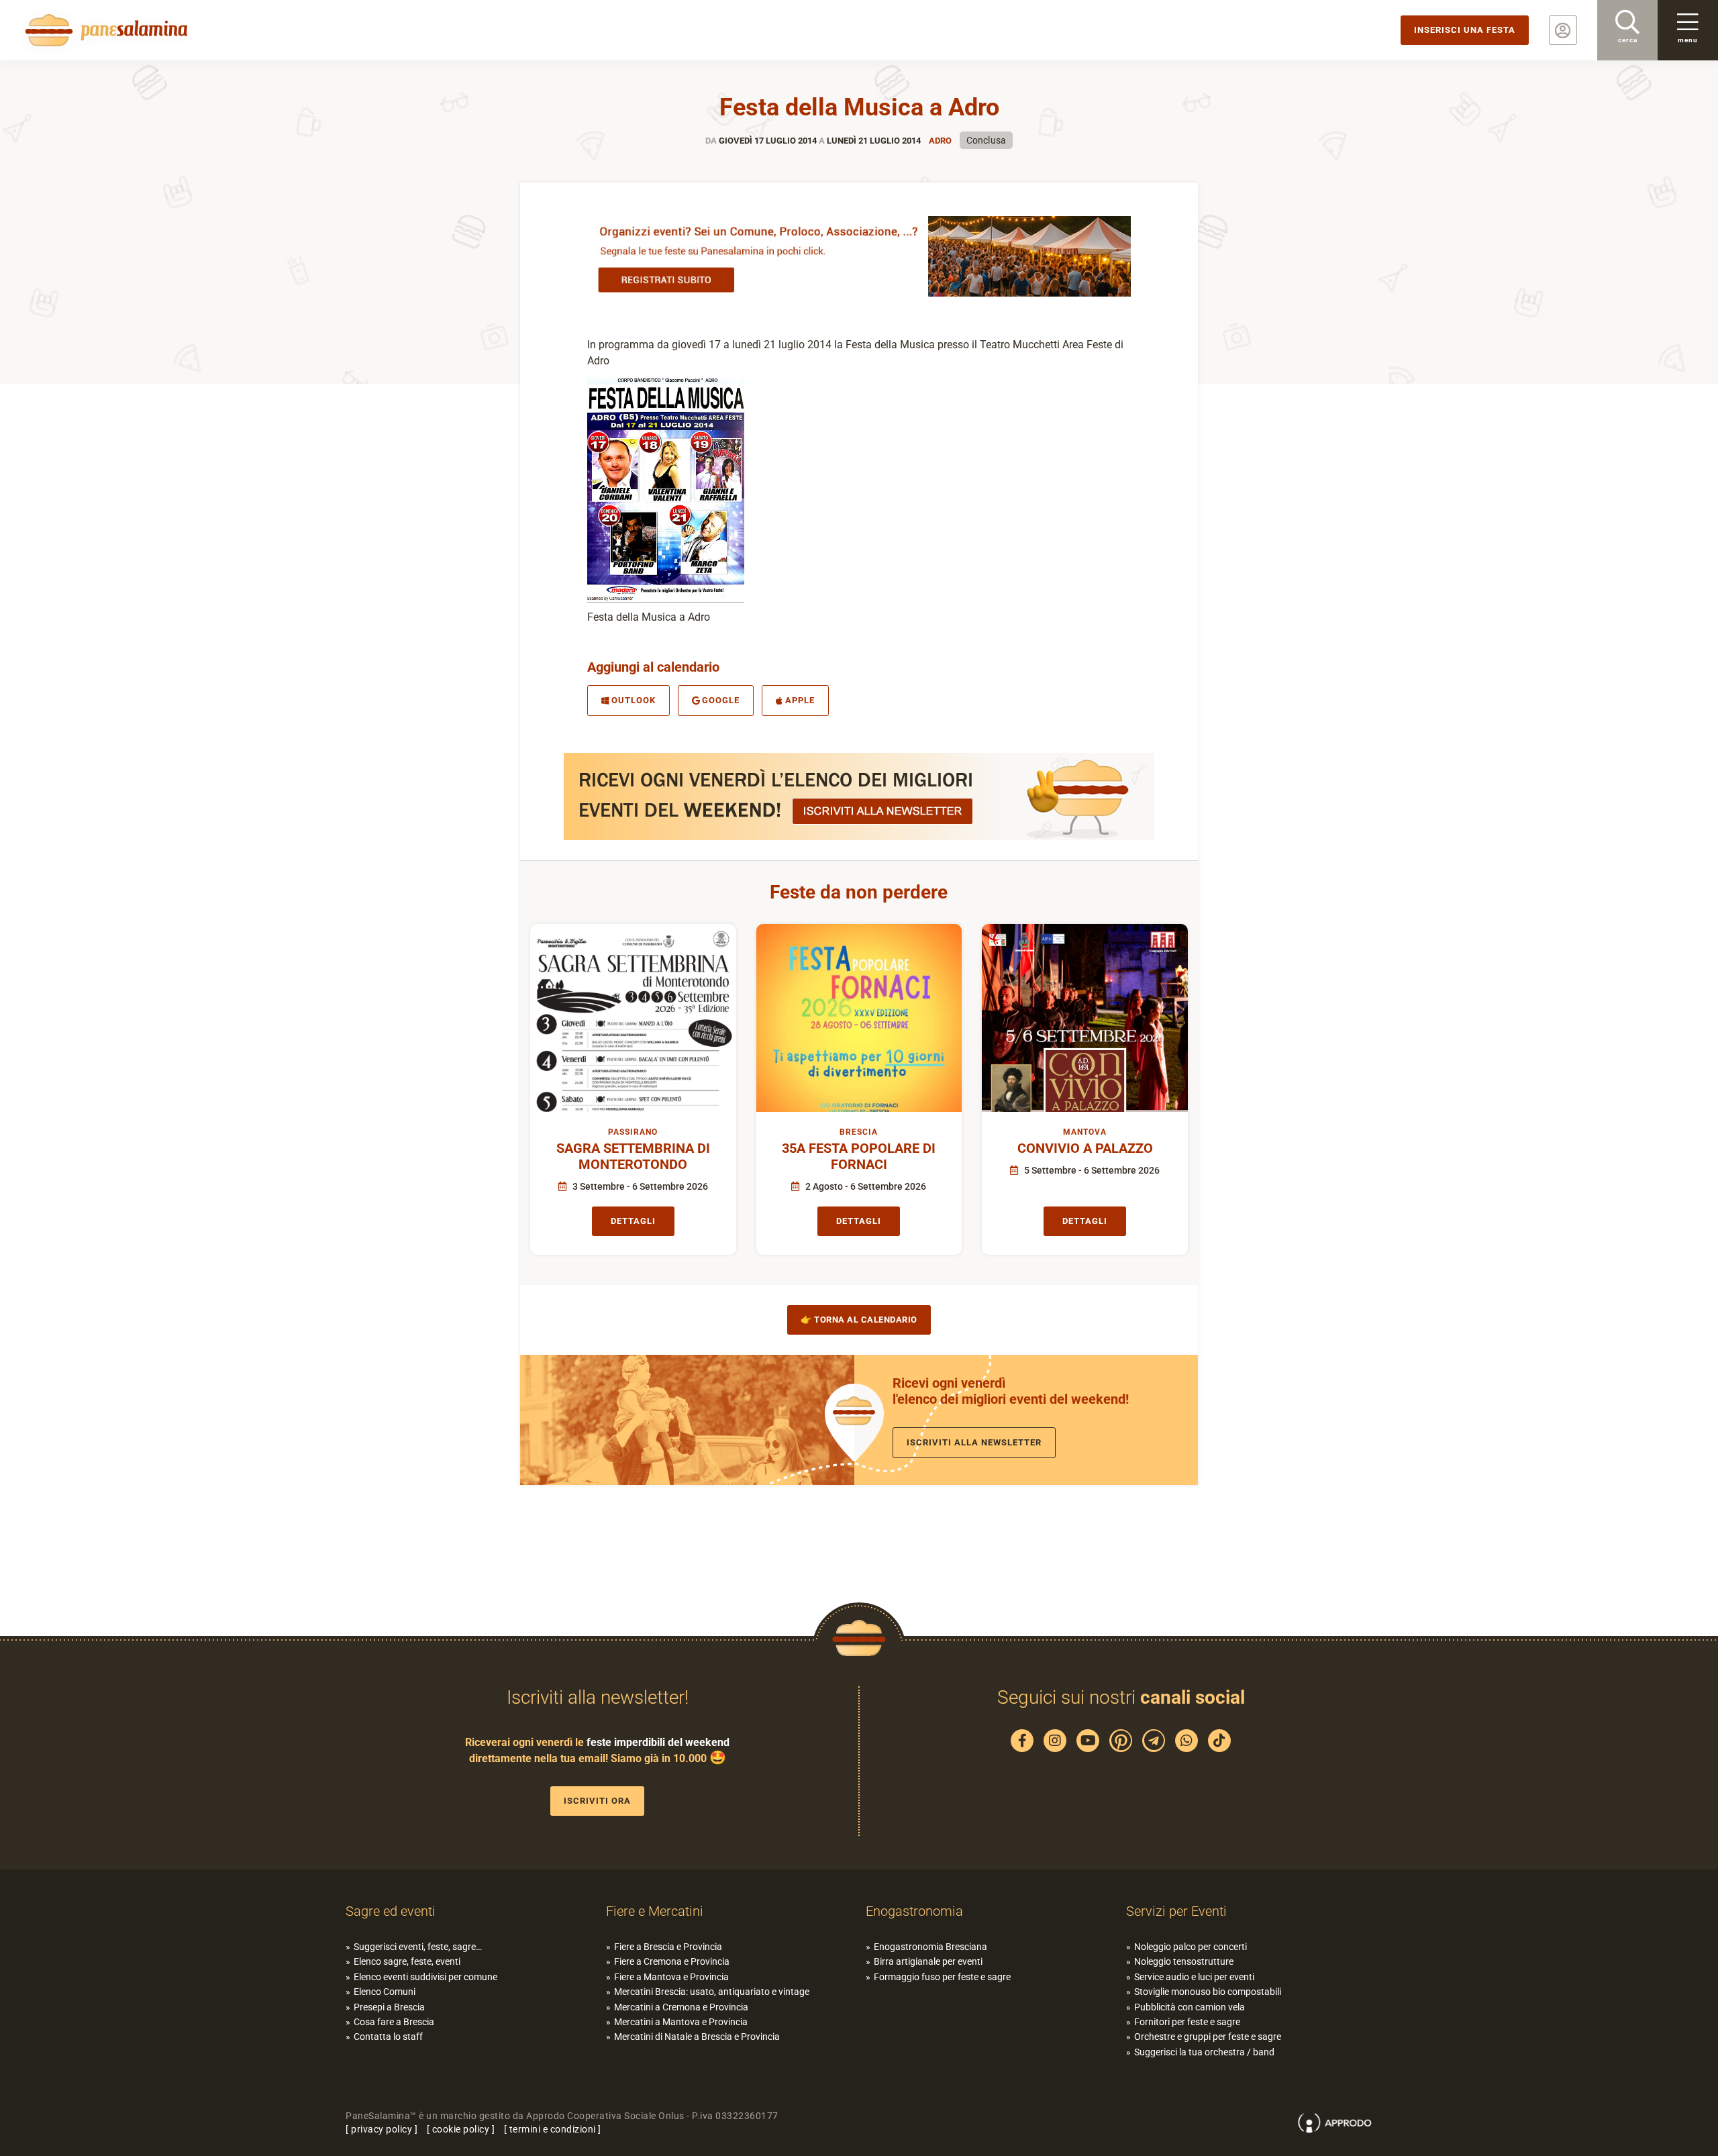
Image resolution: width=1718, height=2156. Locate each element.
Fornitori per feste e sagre (1187, 2022)
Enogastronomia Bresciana (930, 1947)
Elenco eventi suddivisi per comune (425, 1977)
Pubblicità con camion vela (1190, 2007)
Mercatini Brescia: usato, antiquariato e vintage (712, 1992)
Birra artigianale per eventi (928, 1961)
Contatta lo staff (388, 2037)
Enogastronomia (914, 1911)
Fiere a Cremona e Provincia (672, 1961)
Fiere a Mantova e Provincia (671, 1977)
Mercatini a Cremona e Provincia (681, 2007)
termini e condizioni (553, 2129)
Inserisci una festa (1465, 30)
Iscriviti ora (597, 1801)
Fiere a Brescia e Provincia (668, 1947)
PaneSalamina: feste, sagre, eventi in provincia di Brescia (104, 30)
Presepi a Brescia (389, 2007)
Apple (800, 700)
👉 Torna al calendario (859, 1320)
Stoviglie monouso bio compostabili (1208, 1992)
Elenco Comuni (385, 1992)
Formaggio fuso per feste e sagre (942, 1977)
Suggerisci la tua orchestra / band (1204, 2052)
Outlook (634, 700)
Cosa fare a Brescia (394, 2022)
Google (721, 700)
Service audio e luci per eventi (1194, 1977)
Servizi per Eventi (1176, 1911)
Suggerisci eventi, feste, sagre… (418, 1947)
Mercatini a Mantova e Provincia (681, 2022)
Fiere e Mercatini (655, 1911)
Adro (940, 141)
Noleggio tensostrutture (1184, 1961)
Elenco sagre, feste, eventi (407, 1961)
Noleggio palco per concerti (1191, 1947)
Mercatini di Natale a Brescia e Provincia (697, 2037)
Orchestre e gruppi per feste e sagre (1208, 2037)
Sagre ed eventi (391, 1911)
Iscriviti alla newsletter (974, 1442)
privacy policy (382, 2129)
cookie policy (461, 2129)
